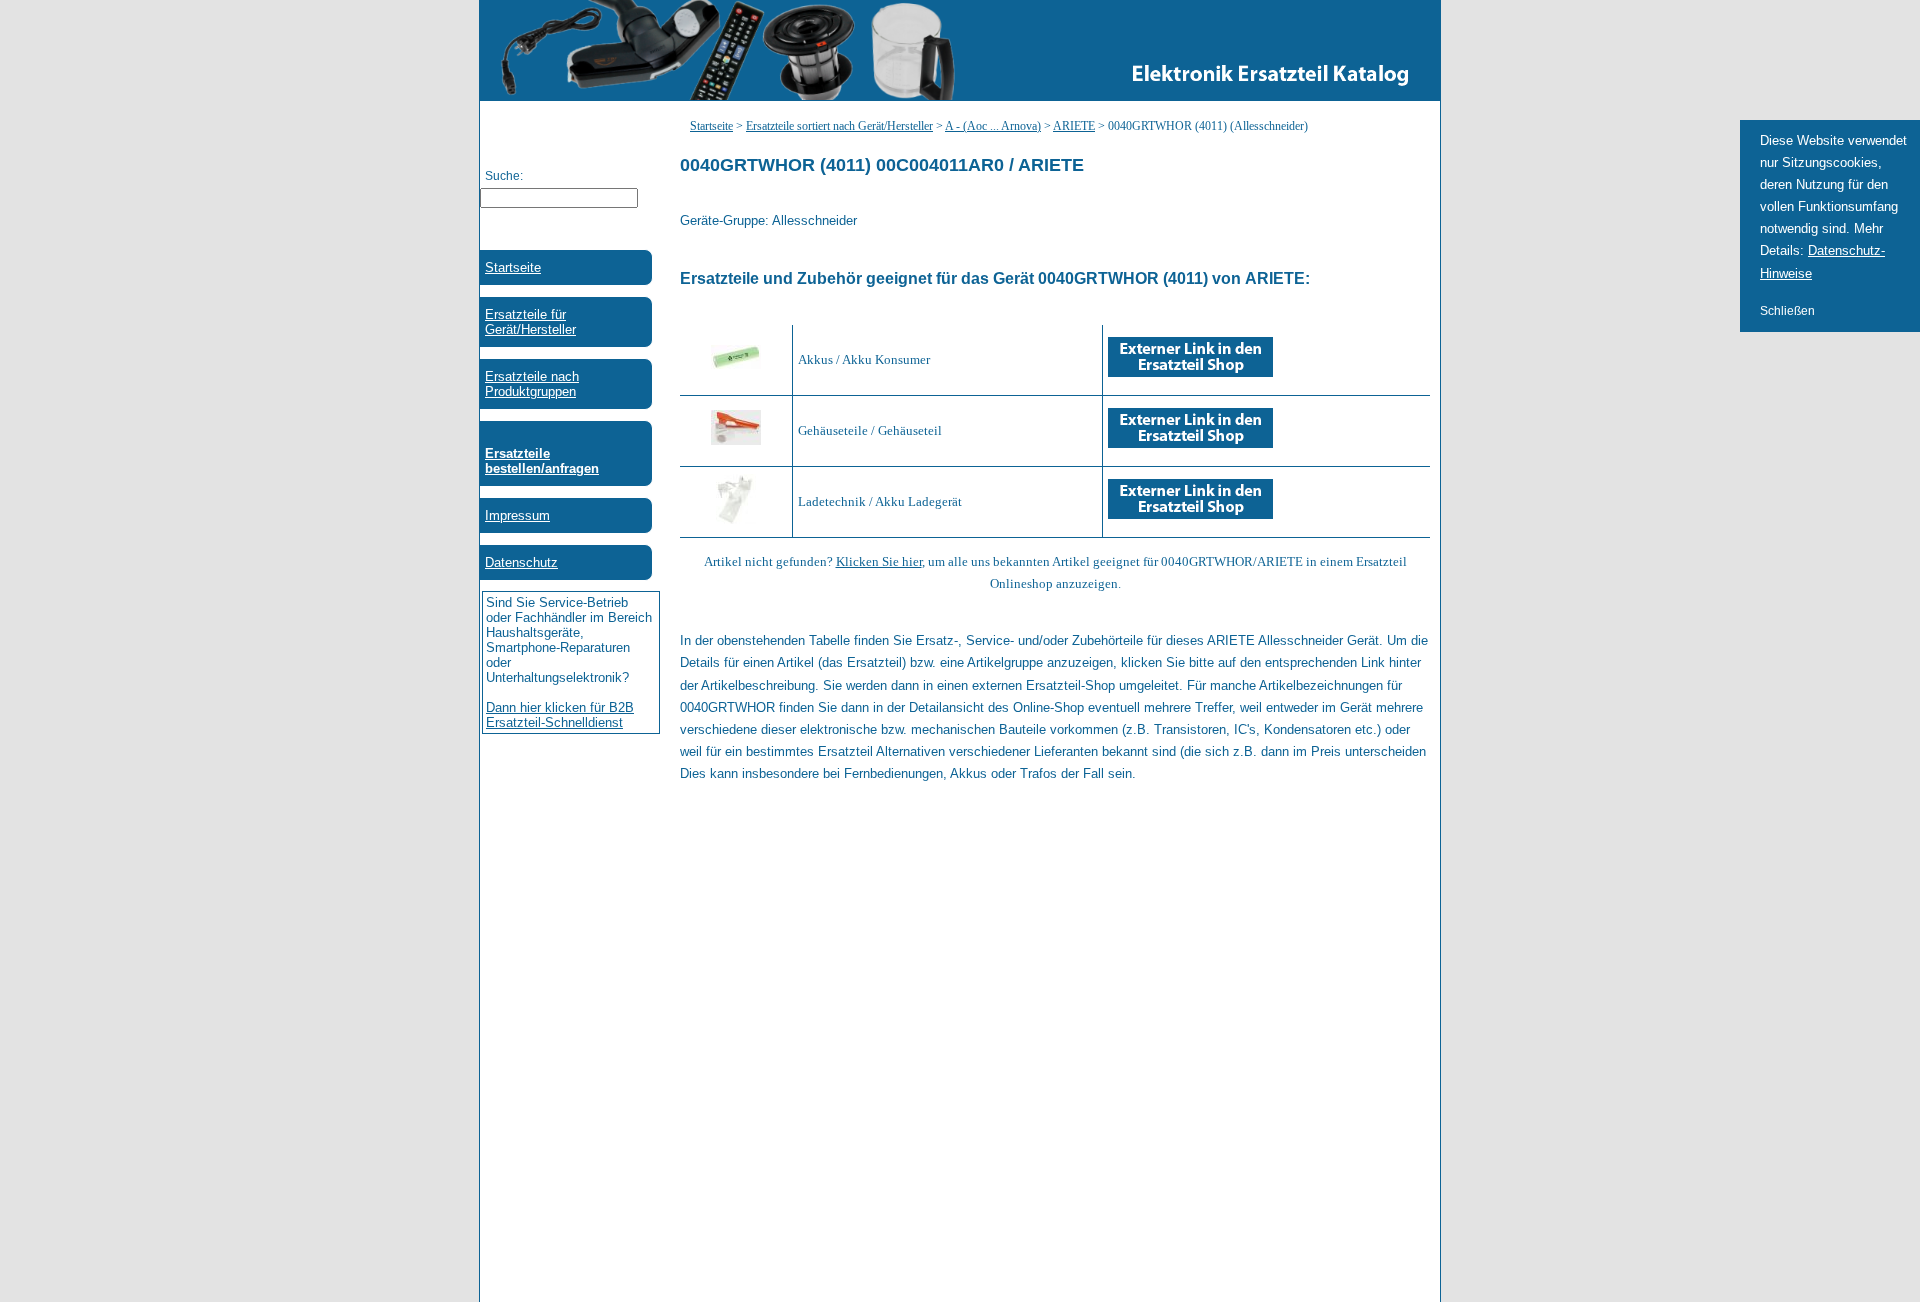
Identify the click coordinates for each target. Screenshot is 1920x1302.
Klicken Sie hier (879, 561)
